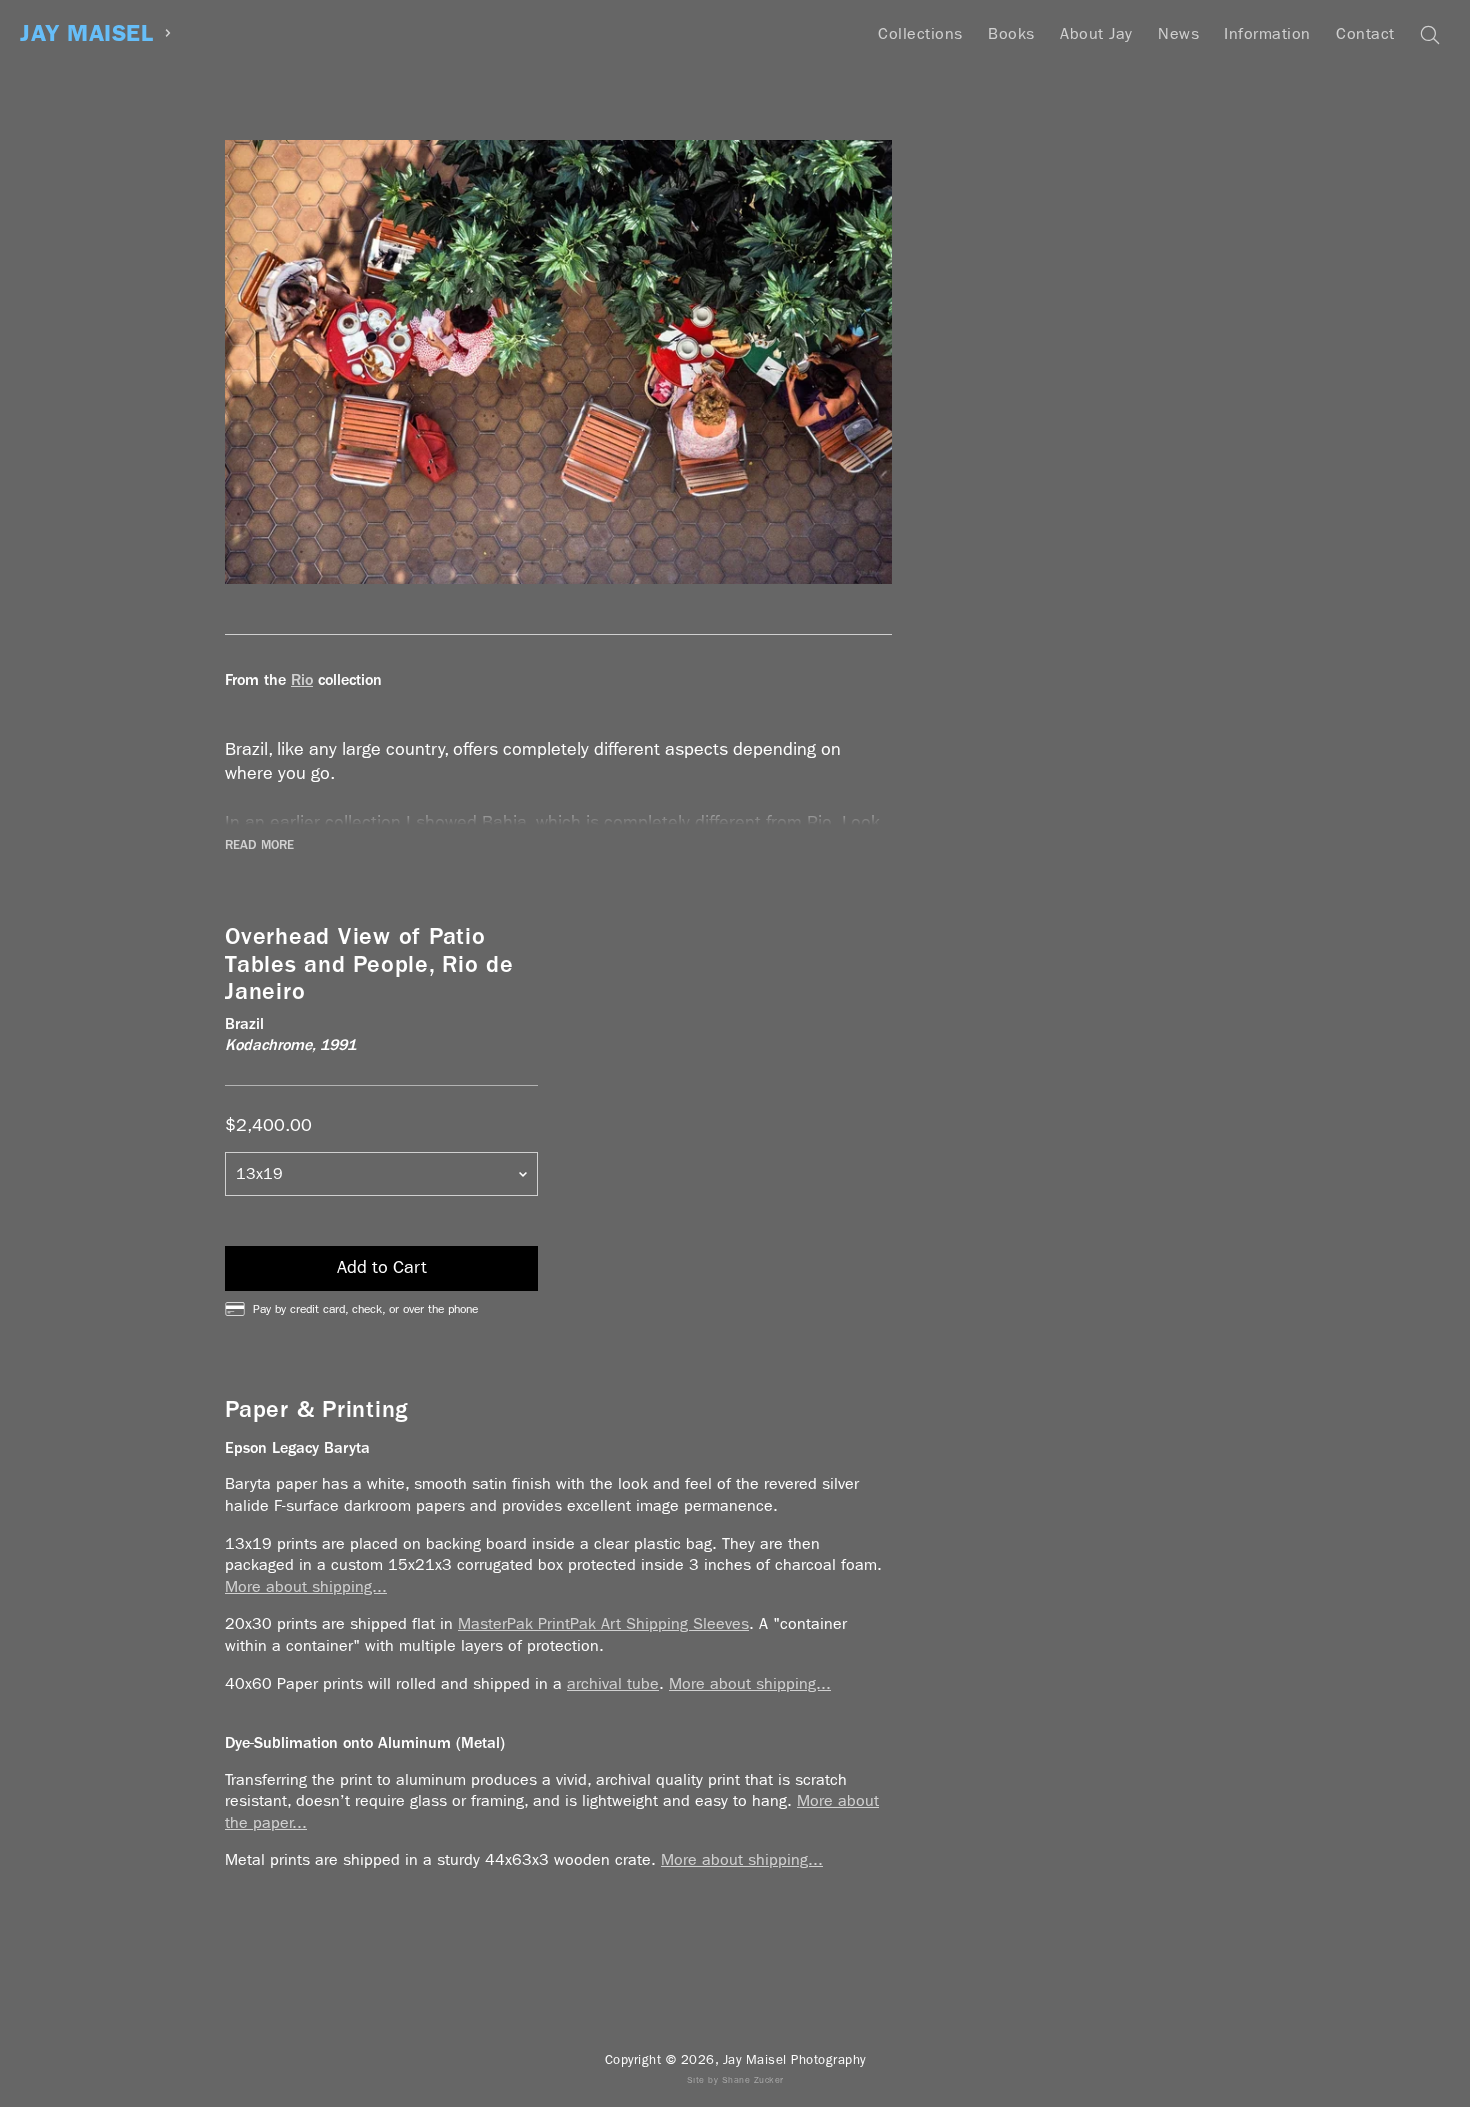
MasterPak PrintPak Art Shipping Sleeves (603, 1623)
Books (1011, 33)
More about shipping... (306, 1586)
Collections (920, 33)
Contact (1365, 33)
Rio (302, 679)
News (1178, 33)
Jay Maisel (86, 33)
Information (1267, 33)
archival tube (613, 1683)
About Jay (1096, 33)
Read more (259, 845)
